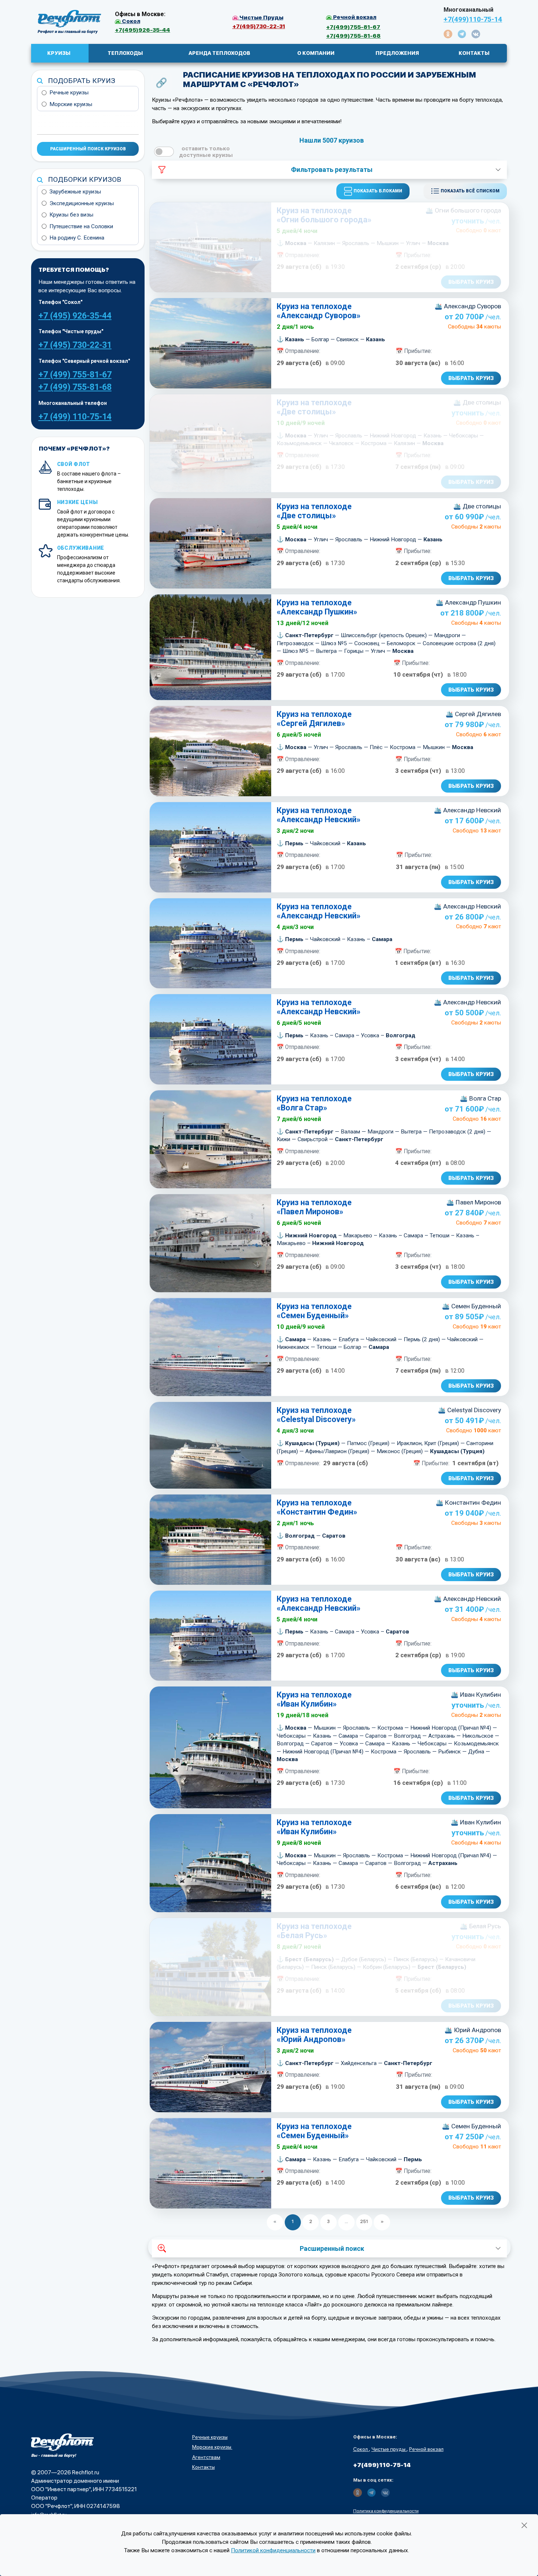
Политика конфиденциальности (386, 2511)
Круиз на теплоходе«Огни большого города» (324, 215)
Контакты (203, 2467)
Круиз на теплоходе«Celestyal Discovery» (316, 1415)
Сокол (361, 2449)
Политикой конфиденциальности (273, 2550)
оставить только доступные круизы (206, 152)
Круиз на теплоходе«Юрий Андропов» (314, 2035)
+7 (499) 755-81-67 (75, 375)
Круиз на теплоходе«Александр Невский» (319, 815)
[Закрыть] (524, 2525)
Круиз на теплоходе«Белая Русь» (314, 1931)
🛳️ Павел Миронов (474, 1202)
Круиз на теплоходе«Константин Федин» (317, 1507)
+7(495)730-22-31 (259, 26)
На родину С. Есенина (77, 238)
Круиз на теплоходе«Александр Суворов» (319, 311)
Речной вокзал (426, 2449)
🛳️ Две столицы (477, 402)
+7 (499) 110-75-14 (75, 417)
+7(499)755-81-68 (353, 36)
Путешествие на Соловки (81, 226)
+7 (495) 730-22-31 (75, 345)
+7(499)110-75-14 (473, 19)
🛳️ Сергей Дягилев (473, 714)
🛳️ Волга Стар (480, 1098)
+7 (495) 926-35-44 (75, 316)
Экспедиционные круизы (82, 203)
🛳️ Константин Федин (468, 1503)
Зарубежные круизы (75, 192)
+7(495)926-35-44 (143, 30)
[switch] (164, 152)
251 (364, 2221)
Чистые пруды (389, 2449)
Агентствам (206, 2457)
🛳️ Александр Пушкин (468, 602)
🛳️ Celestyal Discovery (469, 1410)
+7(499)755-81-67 (353, 27)
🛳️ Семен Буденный (471, 1306)
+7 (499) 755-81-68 (75, 387)
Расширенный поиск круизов (88, 149)
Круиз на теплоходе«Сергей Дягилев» (314, 719)
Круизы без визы (71, 215)
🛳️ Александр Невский (467, 810)
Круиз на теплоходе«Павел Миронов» (314, 1207)
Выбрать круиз (471, 282)
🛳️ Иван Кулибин (476, 1695)
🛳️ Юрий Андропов (473, 2030)
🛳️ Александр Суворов (468, 306)
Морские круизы (71, 104)
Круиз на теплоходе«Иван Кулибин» (314, 1699)
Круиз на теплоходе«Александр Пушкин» (317, 607)
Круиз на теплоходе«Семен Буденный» (314, 1311)
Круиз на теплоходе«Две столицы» (314, 407)
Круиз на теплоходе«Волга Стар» (314, 1103)
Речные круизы (69, 93)
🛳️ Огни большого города (463, 210)
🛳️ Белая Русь (480, 1926)
